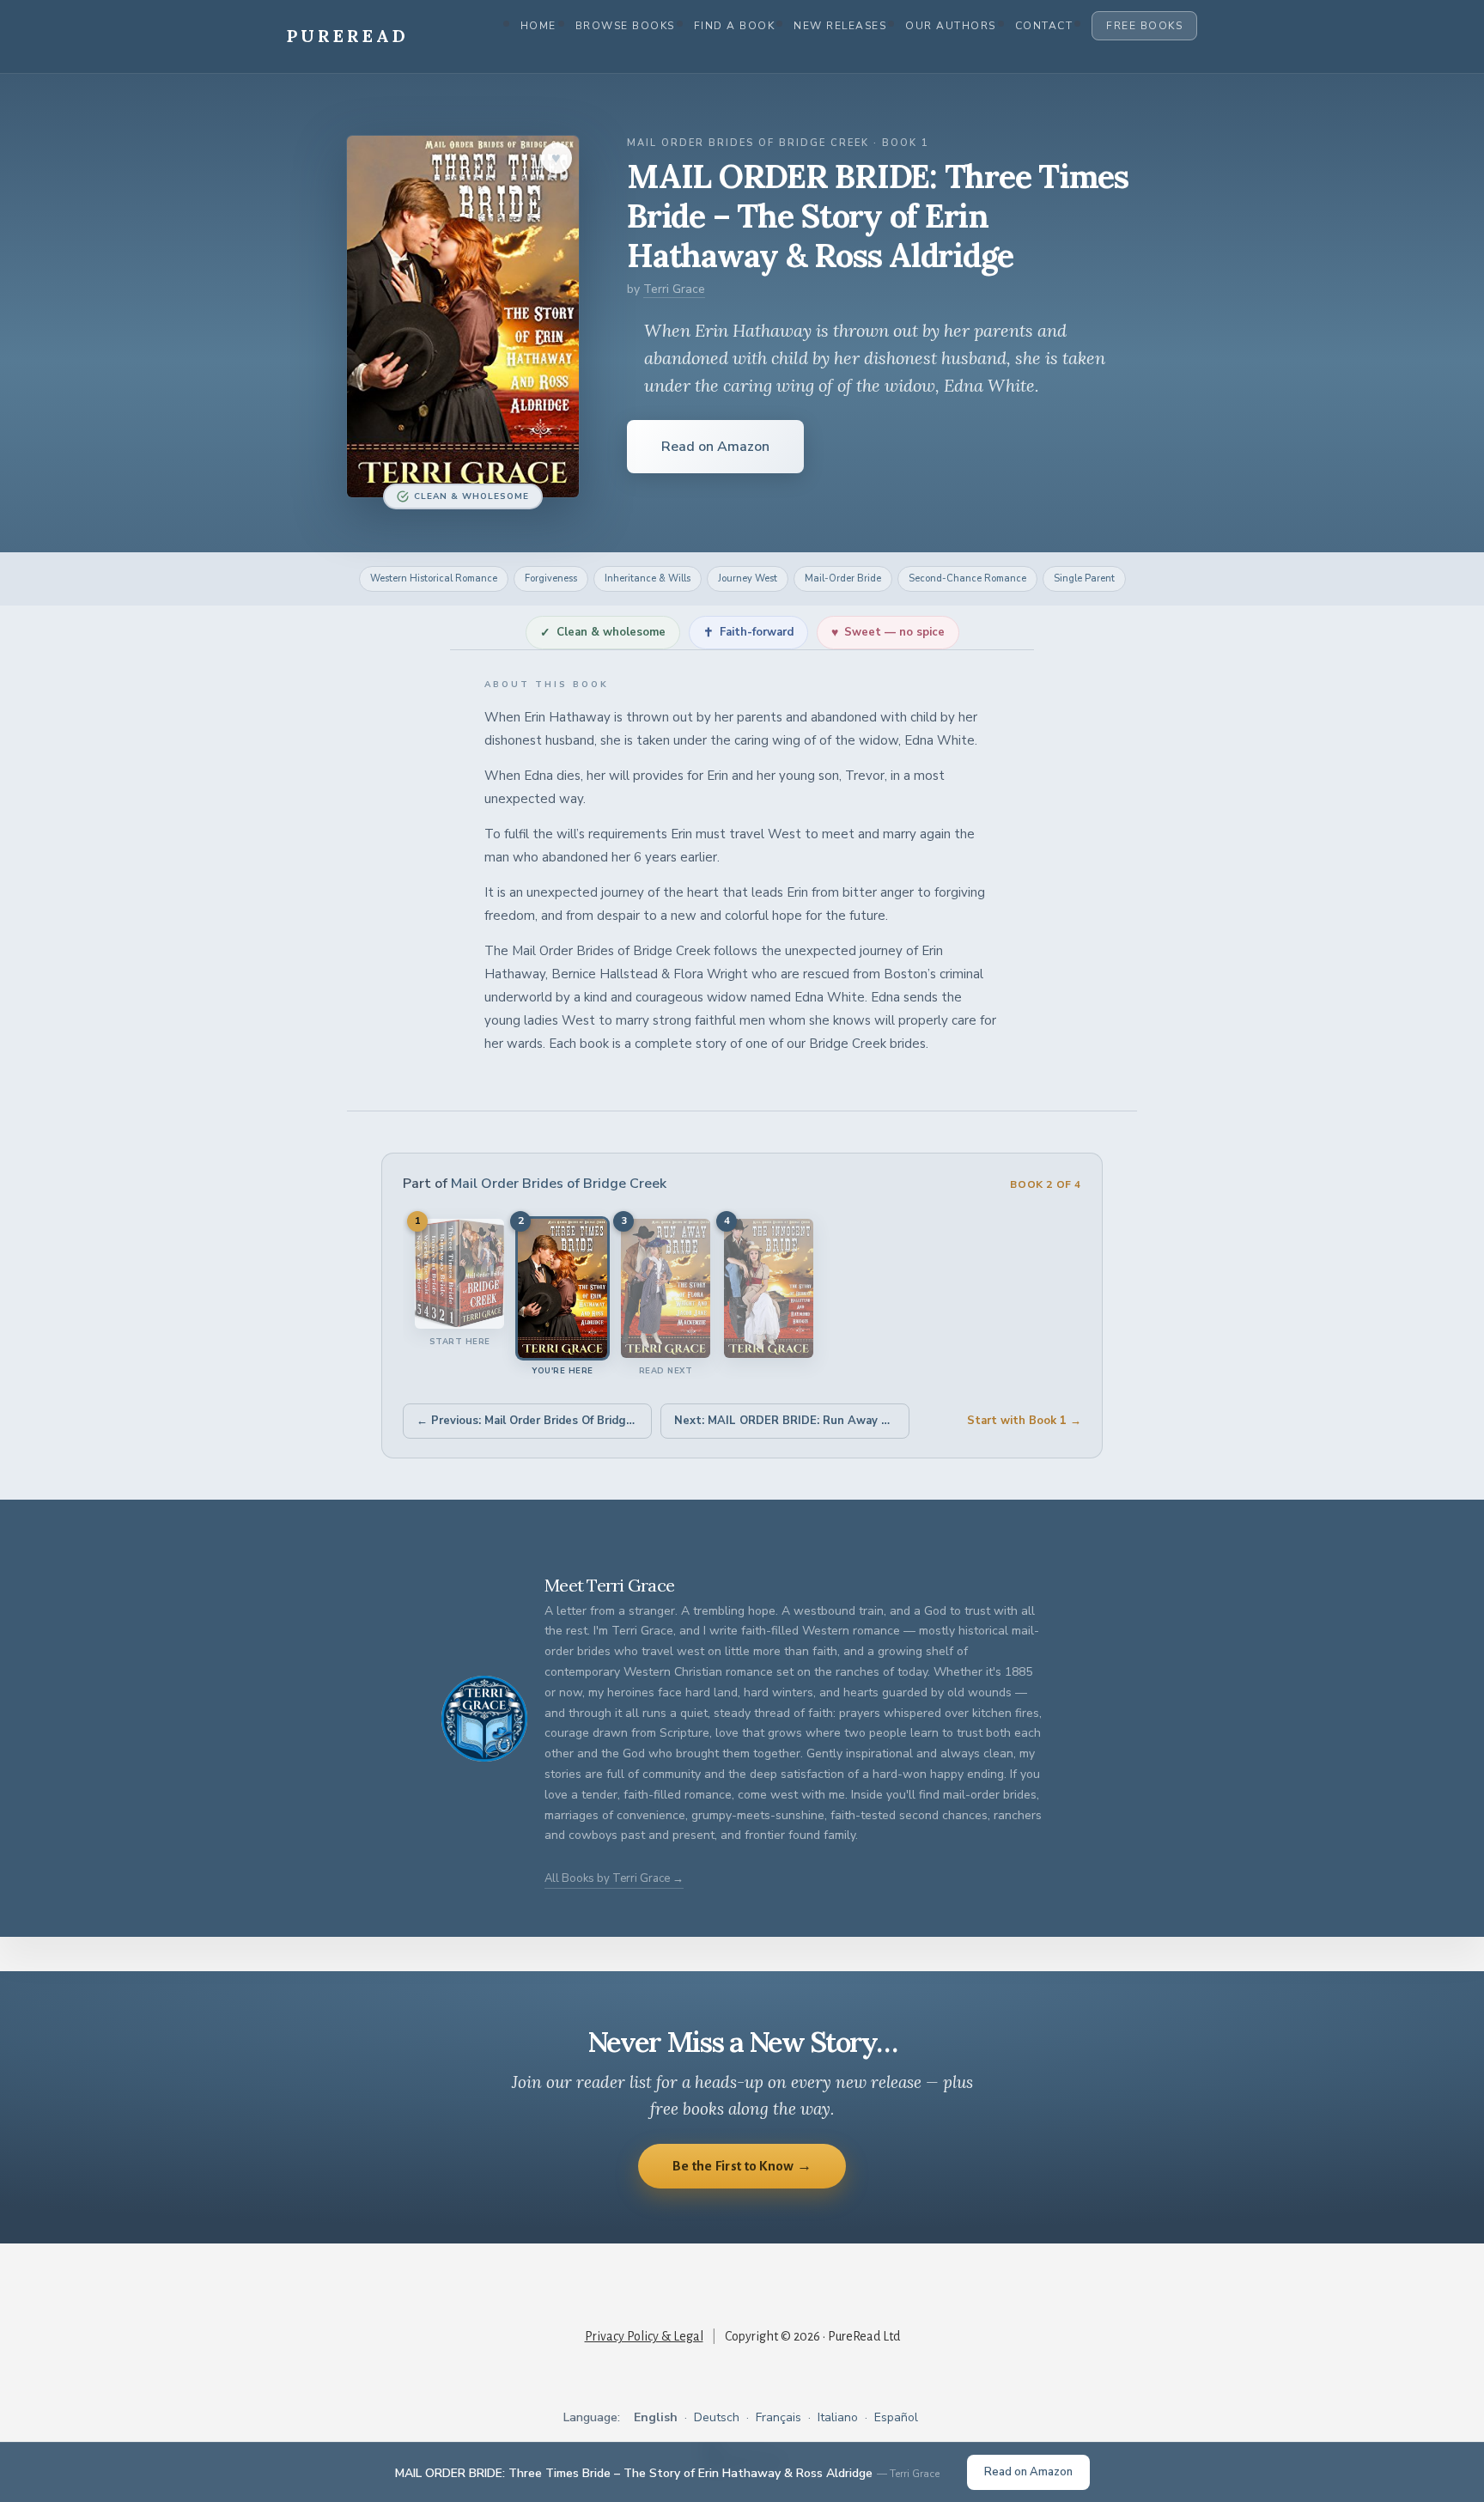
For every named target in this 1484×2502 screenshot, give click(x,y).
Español (896, 2417)
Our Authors (951, 26)
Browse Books (625, 26)
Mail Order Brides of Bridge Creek (559, 1184)
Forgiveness (551, 578)
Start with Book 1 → (1024, 1421)
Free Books (1144, 26)
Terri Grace (674, 289)
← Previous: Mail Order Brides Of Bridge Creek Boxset (534, 1421)
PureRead (348, 36)
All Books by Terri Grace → (614, 1878)
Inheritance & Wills (648, 578)
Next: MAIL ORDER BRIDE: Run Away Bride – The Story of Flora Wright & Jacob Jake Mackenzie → (792, 1421)
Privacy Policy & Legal (644, 2336)
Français (778, 2417)
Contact (1044, 26)
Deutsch (717, 2417)
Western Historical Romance (434, 578)
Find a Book (735, 26)
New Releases (840, 26)
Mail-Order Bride (843, 578)
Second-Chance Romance (967, 578)
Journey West (748, 578)
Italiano (838, 2417)
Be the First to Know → (742, 2166)
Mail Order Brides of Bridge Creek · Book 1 (778, 143)
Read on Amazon (715, 447)
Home (538, 26)
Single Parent (1084, 578)
